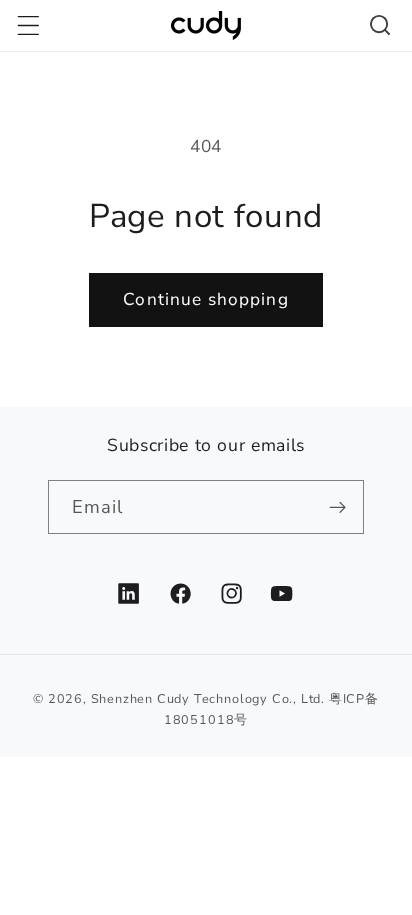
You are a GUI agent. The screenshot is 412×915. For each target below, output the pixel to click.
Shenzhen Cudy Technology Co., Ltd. (208, 698)
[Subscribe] (338, 507)
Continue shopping (206, 299)
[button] (28, 25)
